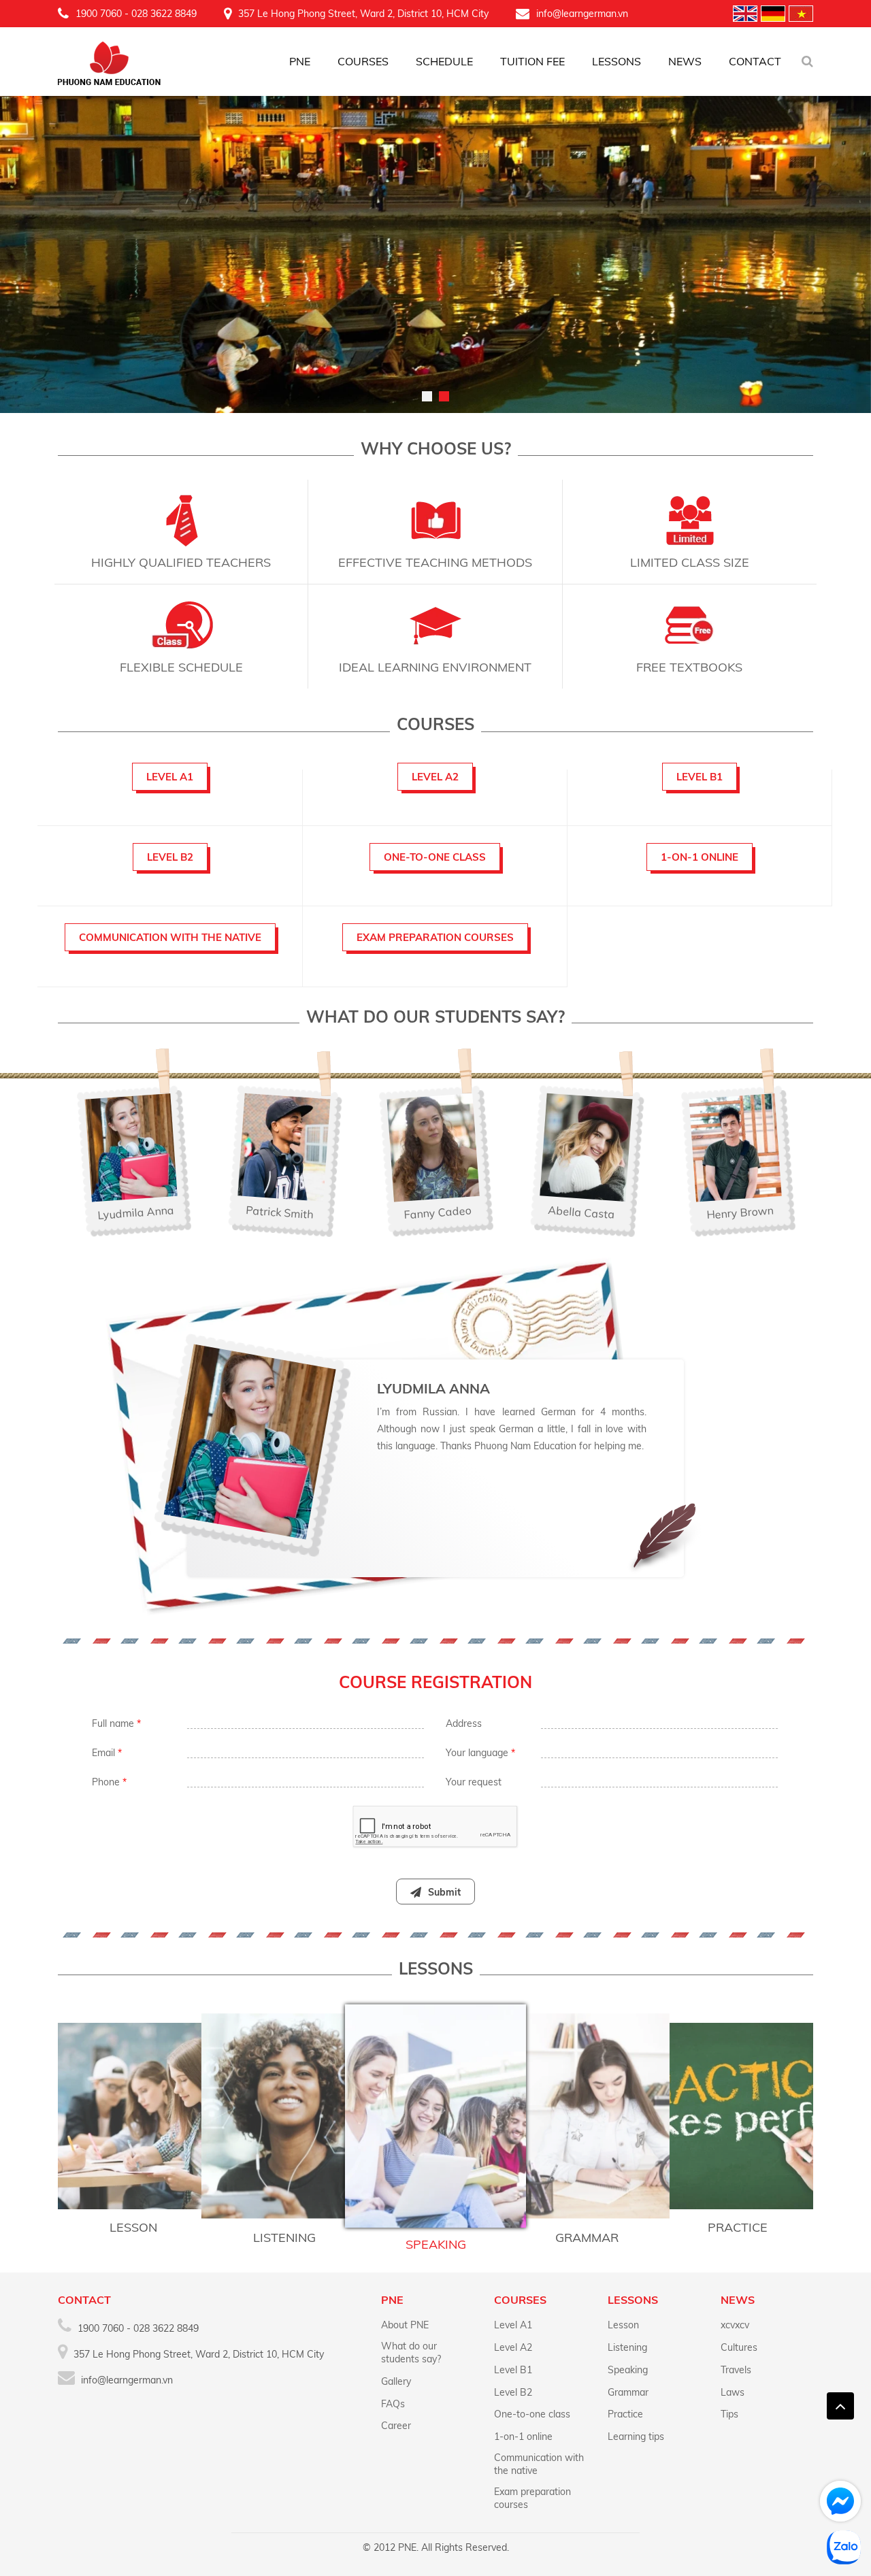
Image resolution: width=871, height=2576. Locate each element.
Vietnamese (801, 14)
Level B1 (513, 2370)
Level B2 (513, 2392)
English (745, 14)
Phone (109, 1782)
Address (464, 1723)
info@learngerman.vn (582, 14)
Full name (116, 1723)
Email (107, 1753)
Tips (729, 2414)
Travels (736, 2370)
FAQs (393, 2404)
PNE (300, 61)
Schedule (444, 61)
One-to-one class (532, 2414)
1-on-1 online (523, 2437)
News (685, 61)
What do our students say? (411, 2352)
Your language (480, 1753)
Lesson (623, 2325)
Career (396, 2426)
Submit (444, 1892)
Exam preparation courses (532, 2498)
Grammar (628, 2392)
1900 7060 (99, 14)
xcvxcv (735, 2325)
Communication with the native (539, 2464)
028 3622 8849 (164, 14)
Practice (625, 2414)
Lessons (617, 61)
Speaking (628, 2370)
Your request (474, 1782)
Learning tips (636, 2437)
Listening (627, 2347)
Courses (363, 61)
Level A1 (513, 2325)
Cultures (739, 2347)
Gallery (396, 2381)
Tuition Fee (532, 61)
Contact (755, 61)
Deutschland (773, 14)
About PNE (405, 2325)
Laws (733, 2392)
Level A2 (513, 2347)
